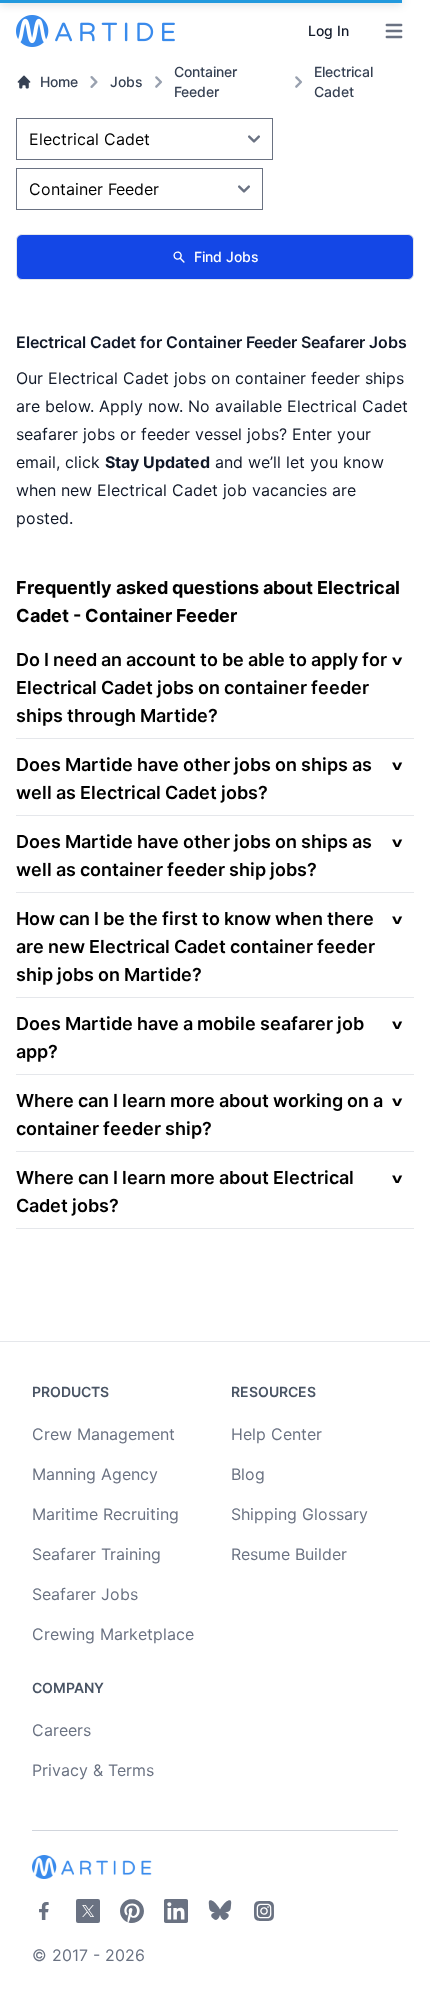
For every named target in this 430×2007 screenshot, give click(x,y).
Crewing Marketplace (113, 1634)
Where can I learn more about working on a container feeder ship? (199, 1114)
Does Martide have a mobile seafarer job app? (190, 1037)
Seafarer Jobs (85, 1594)
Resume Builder (289, 1554)
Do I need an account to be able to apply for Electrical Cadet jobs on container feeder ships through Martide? (201, 687)
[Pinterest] (132, 1911)
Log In (328, 30)
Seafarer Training (96, 1554)
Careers (61, 1730)
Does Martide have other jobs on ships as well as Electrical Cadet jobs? (194, 778)
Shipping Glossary (299, 1514)
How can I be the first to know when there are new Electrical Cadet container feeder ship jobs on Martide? (195, 946)
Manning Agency (95, 1474)
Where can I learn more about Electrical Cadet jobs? (185, 1191)
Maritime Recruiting (105, 1514)
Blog (248, 1474)
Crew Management (103, 1434)
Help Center (276, 1434)
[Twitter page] (88, 1911)
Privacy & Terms (93, 1770)
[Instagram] (264, 1911)
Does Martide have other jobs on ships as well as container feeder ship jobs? (194, 855)
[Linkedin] (176, 1911)
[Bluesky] (220, 1911)
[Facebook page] (44, 1911)
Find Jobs (226, 256)
